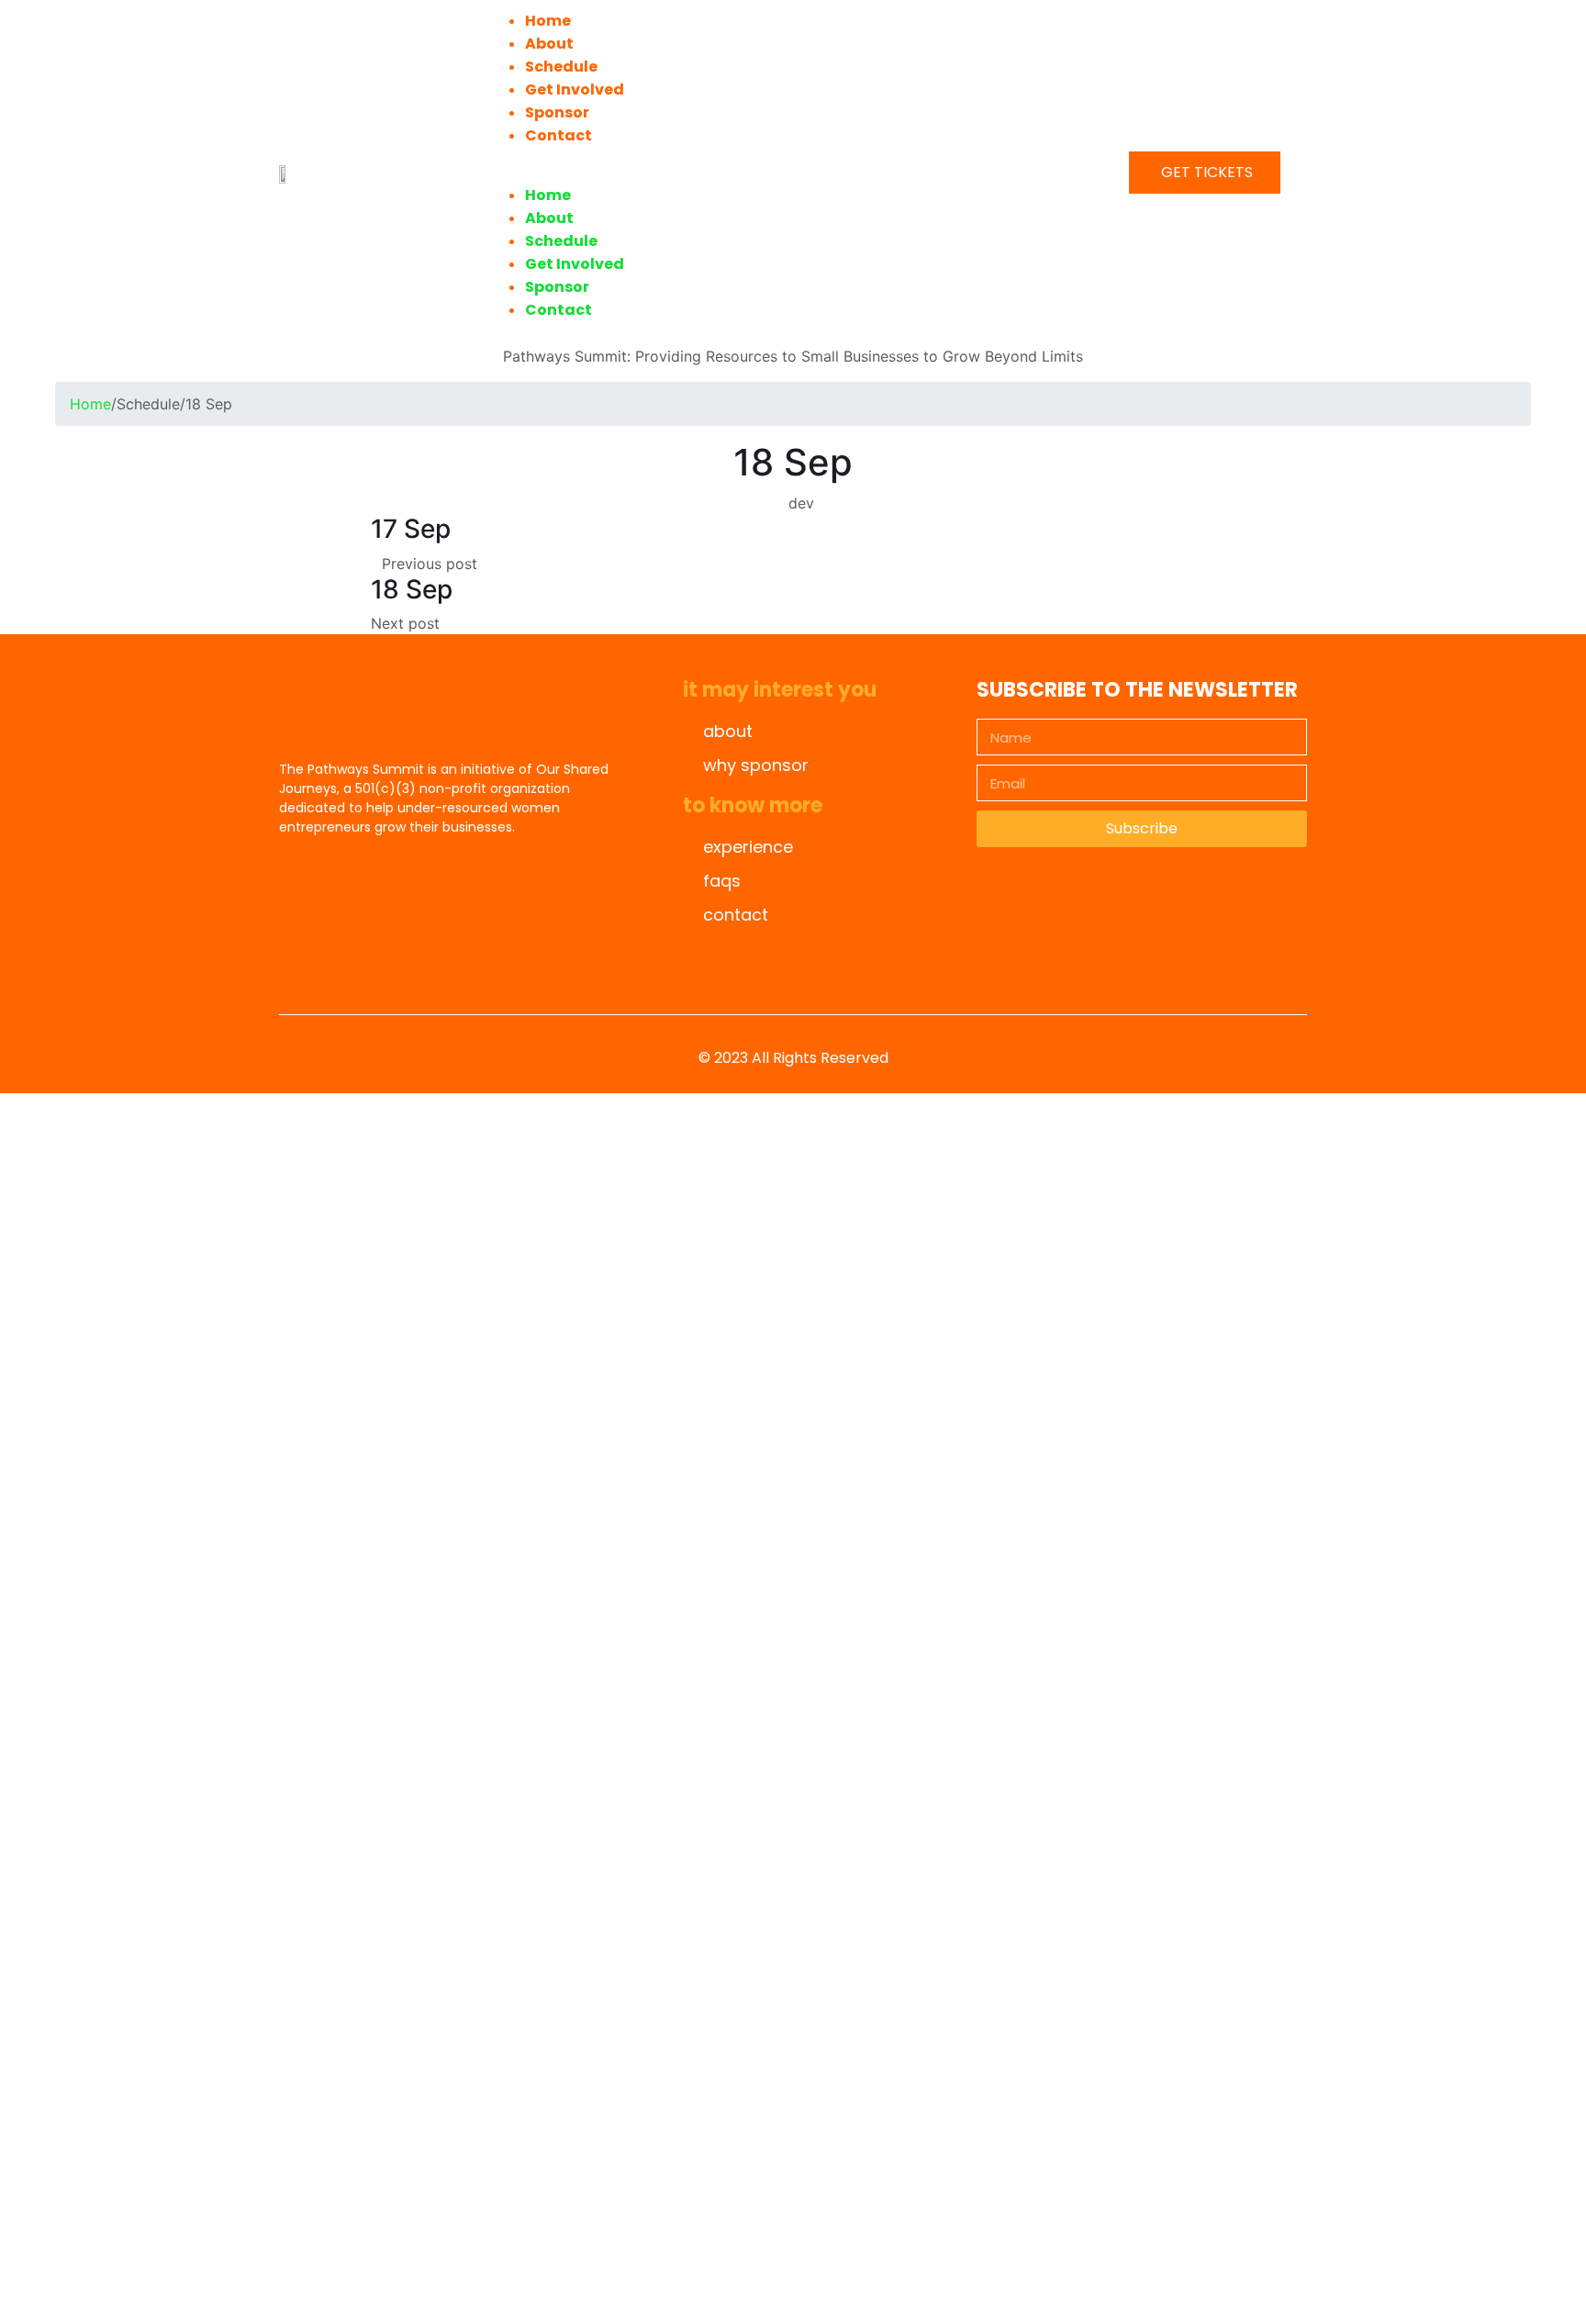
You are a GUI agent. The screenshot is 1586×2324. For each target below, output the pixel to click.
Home (548, 21)
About (549, 44)
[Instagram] (394, 952)
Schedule (561, 67)
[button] (789, 173)
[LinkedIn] (444, 952)
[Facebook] (343, 952)
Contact (558, 135)
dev (801, 503)
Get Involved (575, 89)
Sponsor (557, 112)
